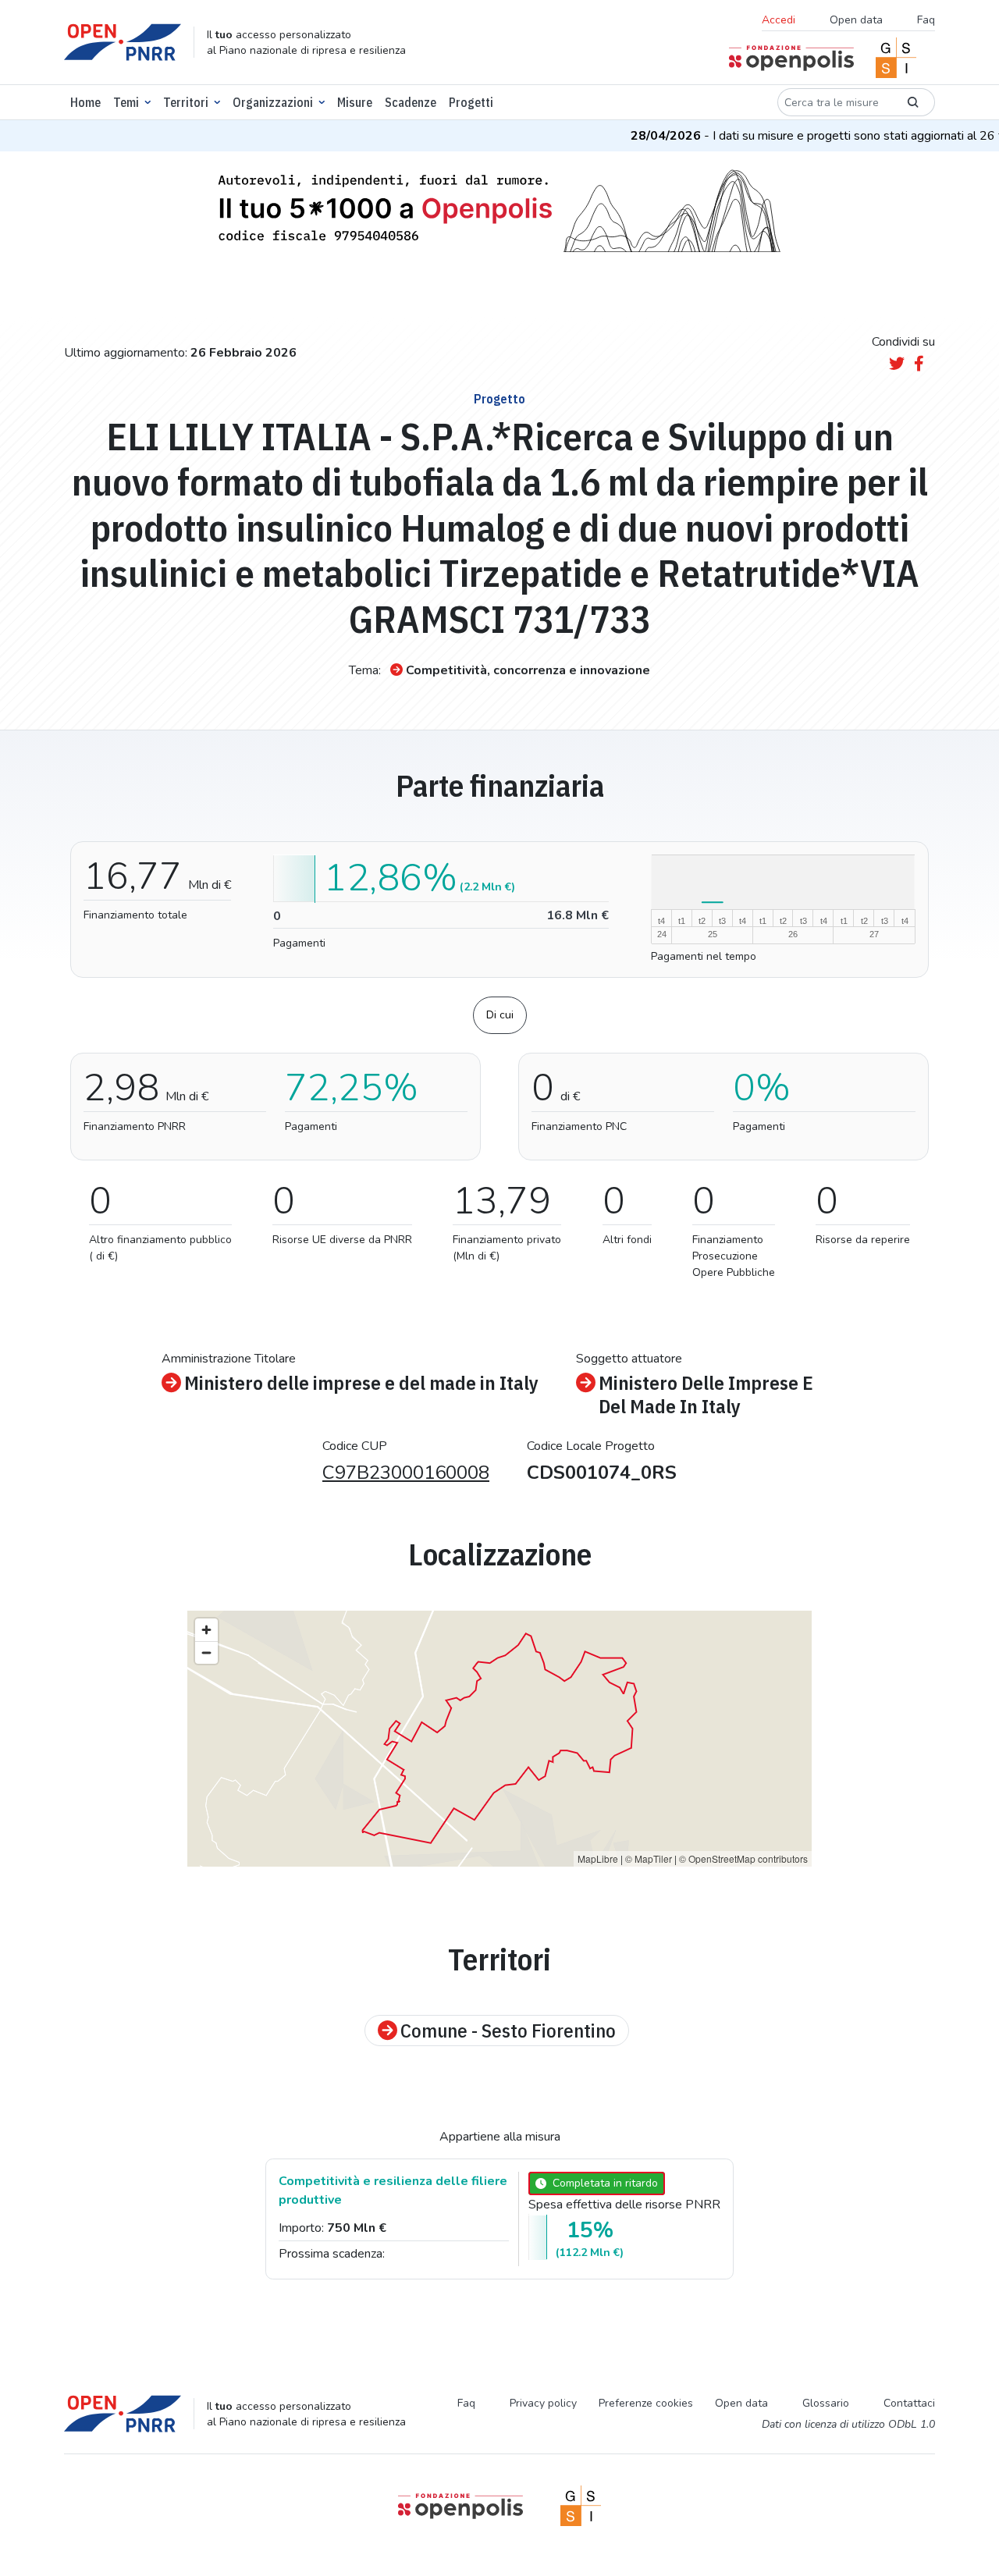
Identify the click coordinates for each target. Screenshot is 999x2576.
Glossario (826, 2403)
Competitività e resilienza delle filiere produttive (393, 2190)
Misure (355, 102)
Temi (126, 102)
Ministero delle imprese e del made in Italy (361, 1383)
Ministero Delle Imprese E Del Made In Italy (706, 1395)
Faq (926, 20)
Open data (856, 20)
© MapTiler (649, 1858)
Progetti (471, 102)
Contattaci (909, 2403)
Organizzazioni (273, 102)
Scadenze (411, 102)
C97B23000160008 (406, 1473)
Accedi (779, 20)
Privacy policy (543, 2403)
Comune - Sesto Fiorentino (508, 2031)
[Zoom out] (206, 1652)
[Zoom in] (206, 1630)
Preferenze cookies (646, 2403)
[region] (499, 1739)
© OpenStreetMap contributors (743, 1858)
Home (85, 102)
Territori (186, 102)
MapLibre (598, 1858)
